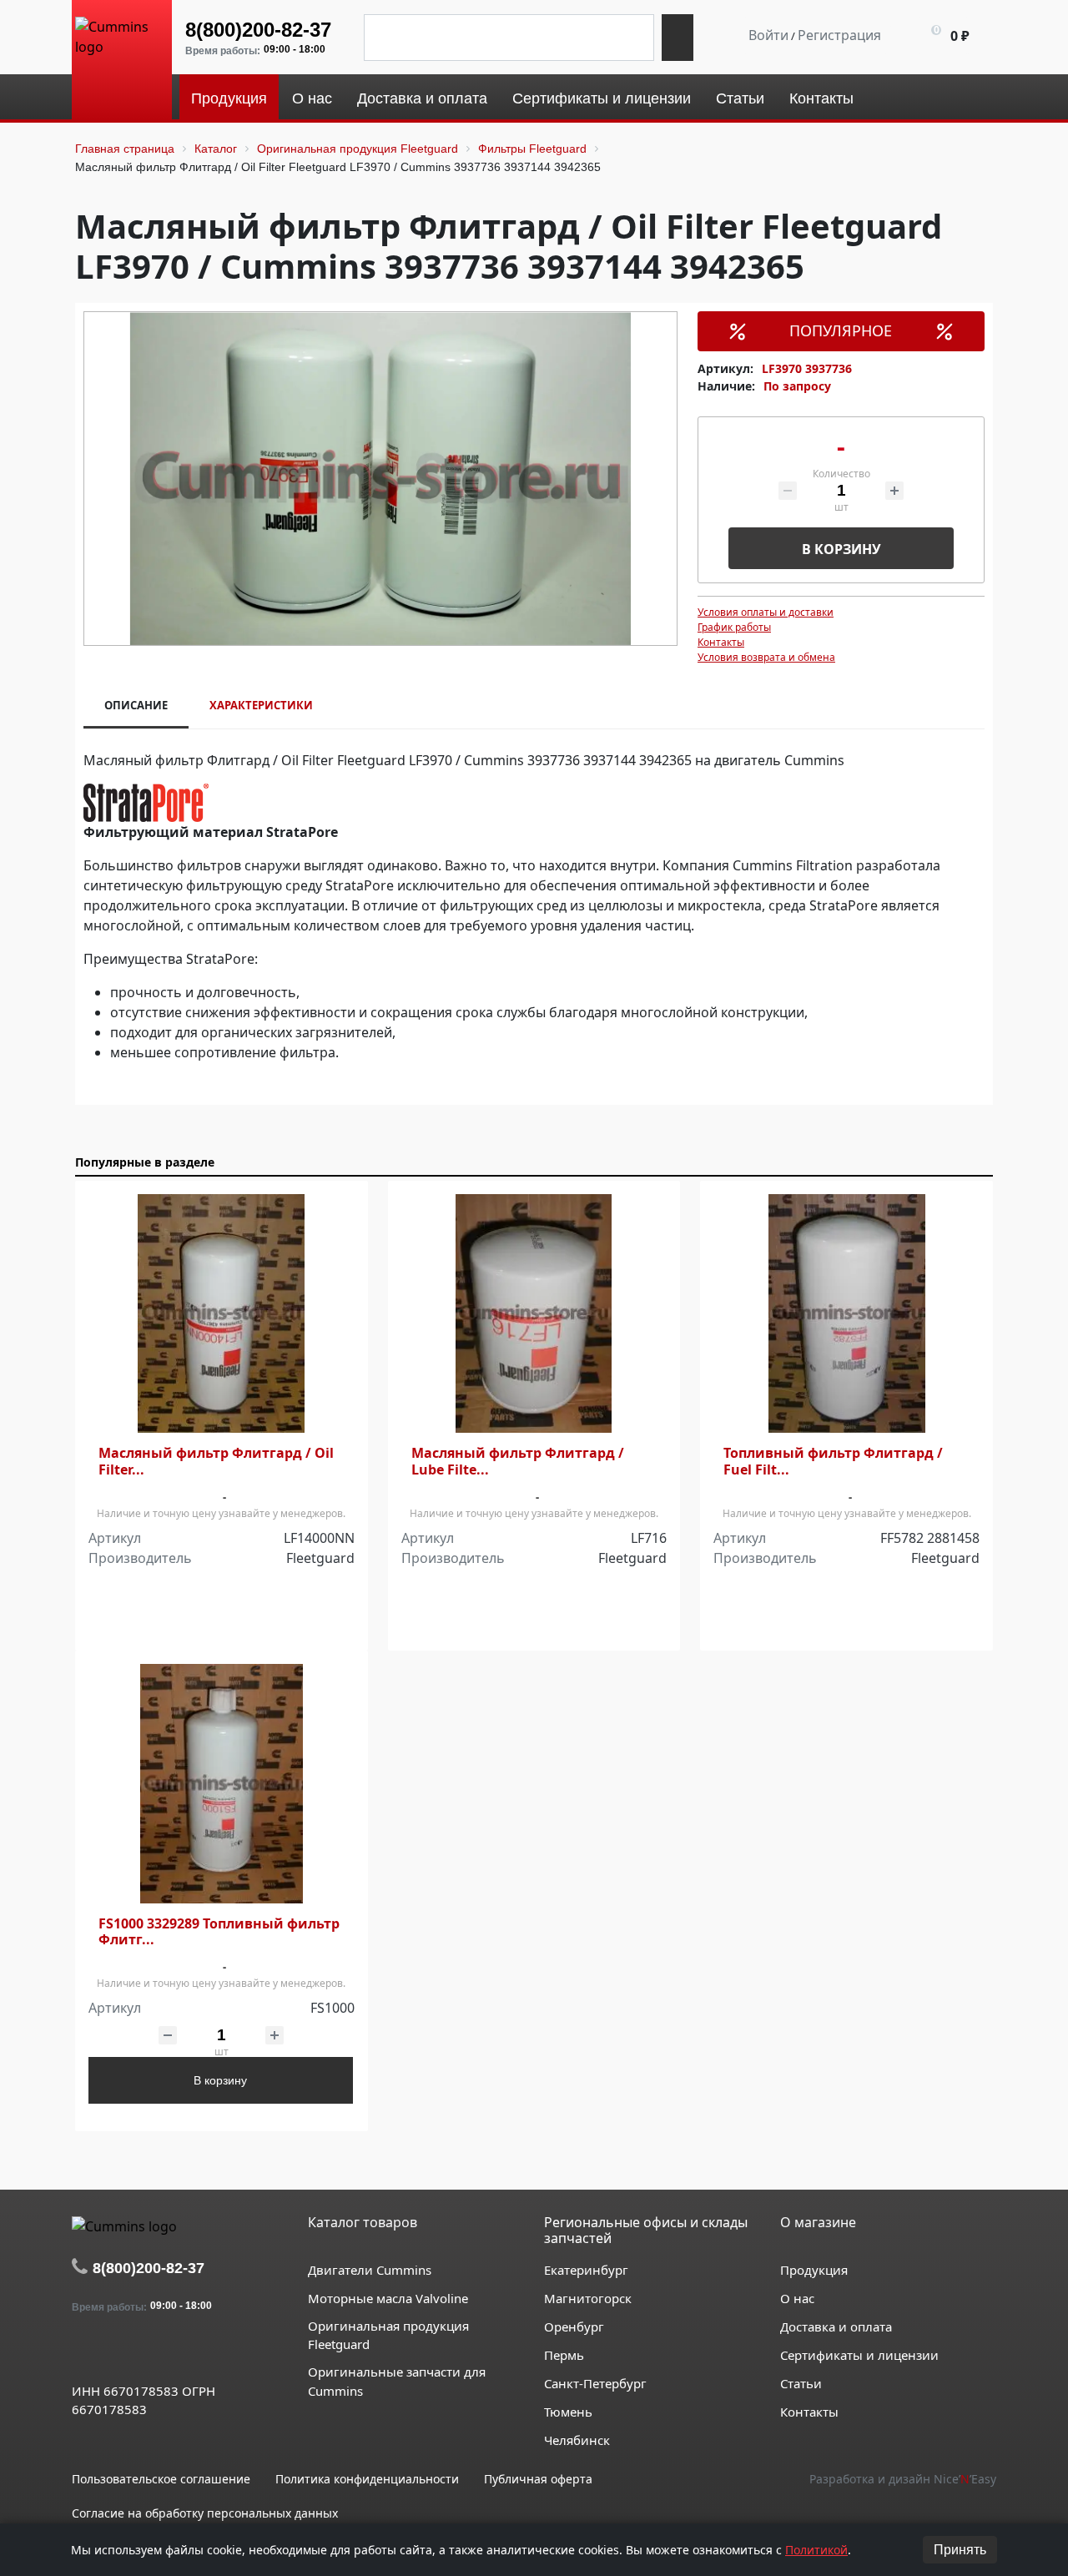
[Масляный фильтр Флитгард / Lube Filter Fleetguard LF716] (534, 1314)
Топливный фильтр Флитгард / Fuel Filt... (833, 1461)
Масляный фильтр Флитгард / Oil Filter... (216, 1461)
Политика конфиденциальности (367, 2479)
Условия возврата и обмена (766, 657)
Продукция (814, 2270)
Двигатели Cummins (370, 2270)
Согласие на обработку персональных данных (205, 2513)
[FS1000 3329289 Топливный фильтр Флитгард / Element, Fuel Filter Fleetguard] (222, 1784)
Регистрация (839, 35)
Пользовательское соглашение (161, 2479)
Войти (768, 35)
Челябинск (577, 2440)
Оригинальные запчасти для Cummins (397, 2381)
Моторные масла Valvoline (388, 2298)
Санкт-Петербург (595, 2383)
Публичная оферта (538, 2479)
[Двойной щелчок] (84, 2352)
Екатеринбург (586, 2270)
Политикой (816, 2550)
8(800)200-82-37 (258, 30)
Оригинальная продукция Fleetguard (388, 2335)
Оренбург (574, 2326)
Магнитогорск (588, 2298)
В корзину (841, 549)
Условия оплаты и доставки (766, 612)
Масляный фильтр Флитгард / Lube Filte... (518, 1461)
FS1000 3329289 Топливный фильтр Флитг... (219, 1932)
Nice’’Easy (965, 2479)
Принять (960, 2550)
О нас (797, 2298)
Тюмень (568, 2412)
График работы (734, 627)
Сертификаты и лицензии (859, 2355)
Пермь (564, 2355)
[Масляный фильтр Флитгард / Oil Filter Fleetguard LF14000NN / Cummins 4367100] (222, 1314)
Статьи (801, 2383)
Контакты (721, 642)
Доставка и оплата (836, 2326)
